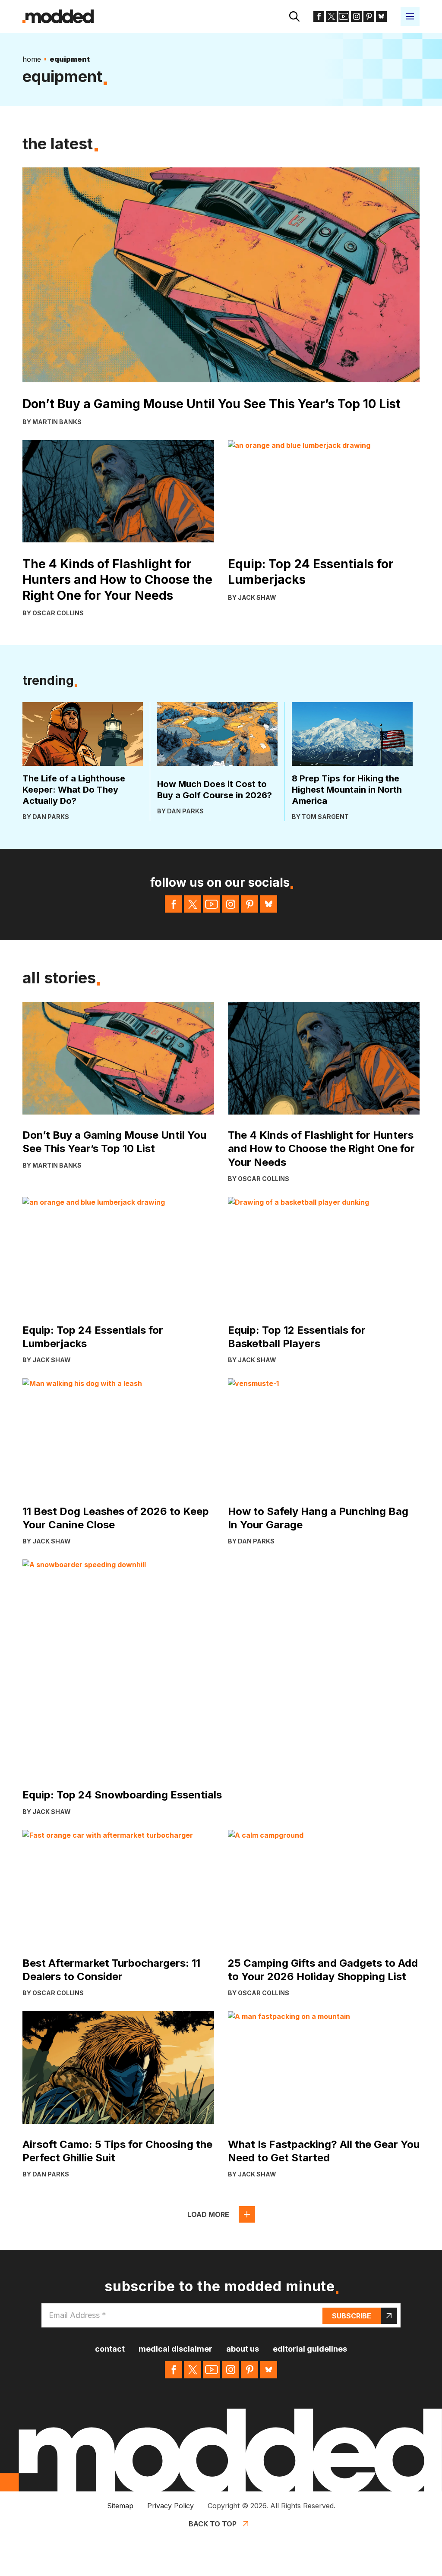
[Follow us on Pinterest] (369, 17)
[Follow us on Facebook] (319, 17)
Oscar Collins (58, 613)
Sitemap (120, 2506)
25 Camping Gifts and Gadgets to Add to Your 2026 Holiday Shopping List (323, 1970)
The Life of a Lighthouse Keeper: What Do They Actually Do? (74, 790)
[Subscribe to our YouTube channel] (344, 17)
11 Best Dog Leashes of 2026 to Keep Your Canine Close (116, 1518)
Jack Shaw (257, 597)
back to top (213, 2524)
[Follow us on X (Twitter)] (331, 17)
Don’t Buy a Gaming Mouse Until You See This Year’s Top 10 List (212, 404)
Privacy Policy (170, 2506)
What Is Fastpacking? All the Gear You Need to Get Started (324, 2151)
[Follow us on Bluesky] (381, 17)
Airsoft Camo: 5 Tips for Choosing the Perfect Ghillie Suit (117, 2151)
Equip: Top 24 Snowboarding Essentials (122, 1795)
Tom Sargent (325, 817)
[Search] (294, 16)
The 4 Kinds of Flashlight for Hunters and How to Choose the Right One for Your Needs (117, 580)
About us (243, 2349)
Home (32, 59)
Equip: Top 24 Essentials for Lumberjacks (311, 572)
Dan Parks (51, 817)
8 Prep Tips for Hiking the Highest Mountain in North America (347, 790)
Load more (208, 2214)
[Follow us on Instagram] (356, 17)
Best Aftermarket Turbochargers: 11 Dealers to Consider (111, 1970)
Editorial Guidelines (310, 2349)
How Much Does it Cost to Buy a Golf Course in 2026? (215, 790)
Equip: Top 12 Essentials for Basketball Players (297, 1337)
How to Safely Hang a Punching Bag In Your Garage (318, 1518)
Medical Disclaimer (175, 2349)
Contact (110, 2349)
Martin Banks (57, 422)
